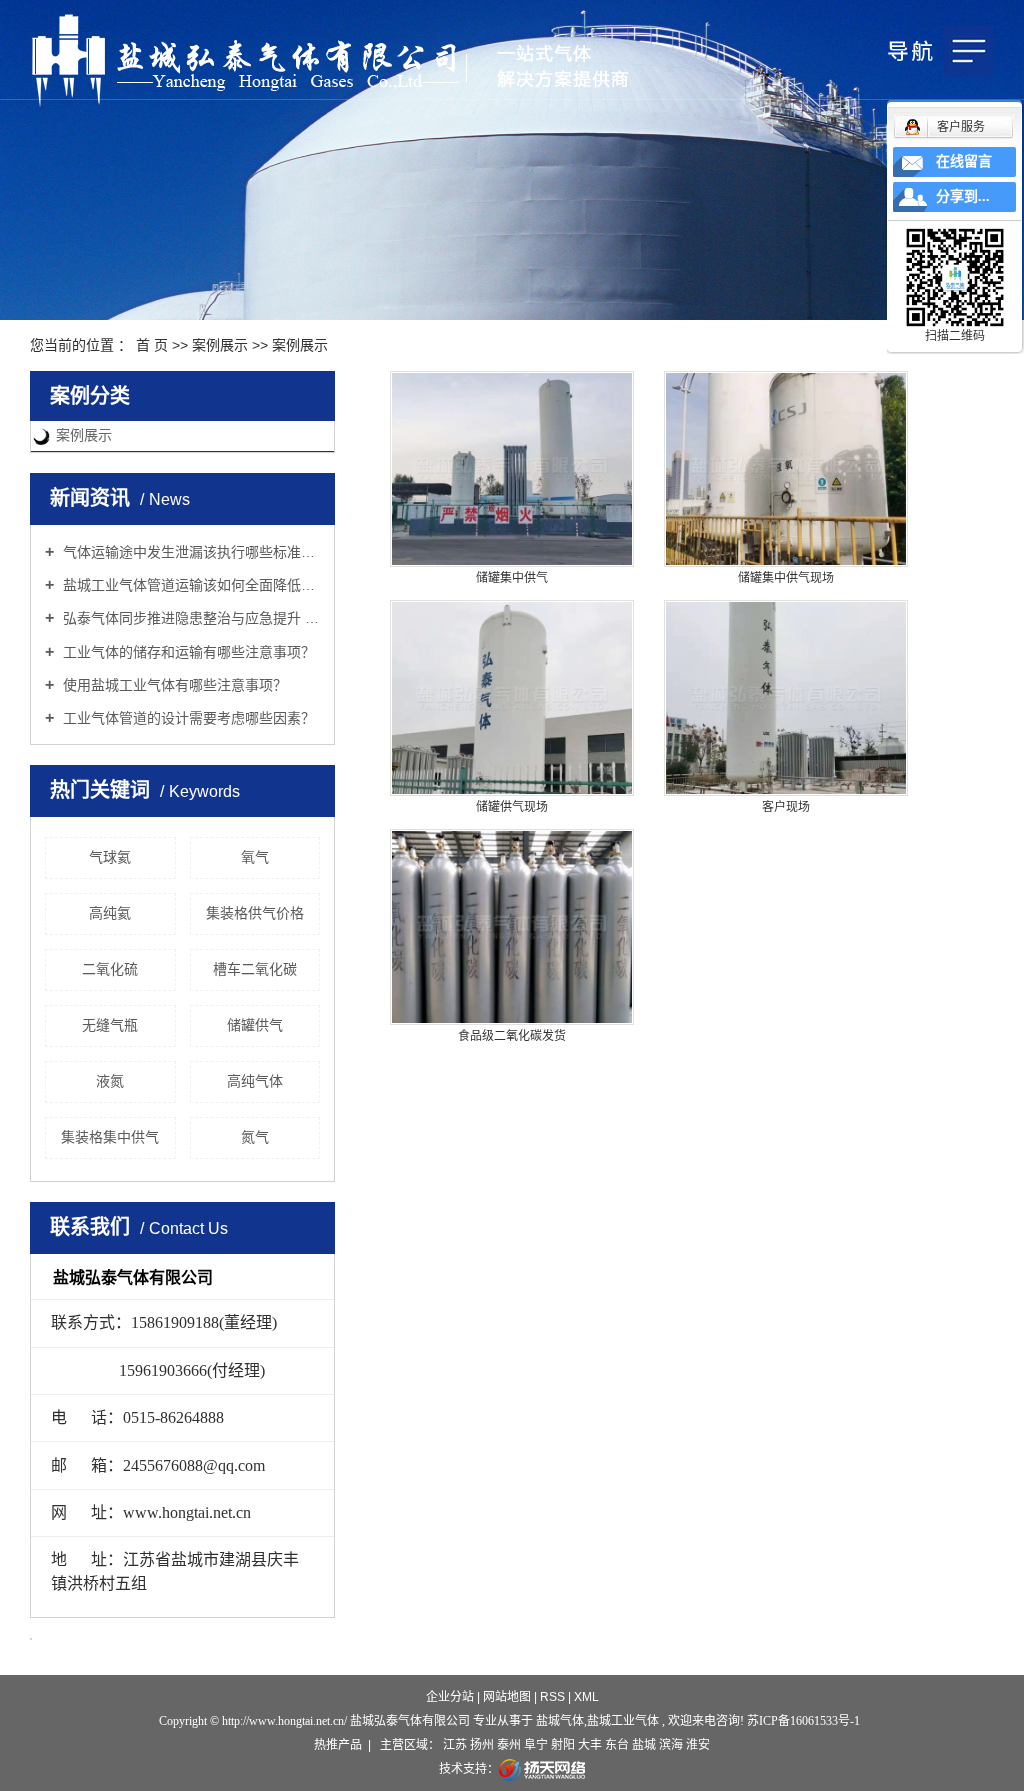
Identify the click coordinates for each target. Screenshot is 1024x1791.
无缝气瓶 (110, 1025)
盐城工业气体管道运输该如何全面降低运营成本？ (189, 585)
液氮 (110, 1081)
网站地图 (508, 1697)
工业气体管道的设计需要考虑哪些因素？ (187, 718)
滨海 (671, 1745)
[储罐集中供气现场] (786, 469)
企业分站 (450, 1697)
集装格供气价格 (255, 913)
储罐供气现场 (512, 807)
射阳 (563, 1745)
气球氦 (110, 857)
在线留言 (964, 161)
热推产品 (338, 1745)
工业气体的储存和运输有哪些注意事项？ (187, 652)
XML (586, 1697)
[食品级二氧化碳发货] (512, 927)
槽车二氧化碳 (255, 969)
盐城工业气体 (623, 1721)
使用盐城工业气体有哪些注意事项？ (173, 685)
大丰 (590, 1745)
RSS (552, 1697)
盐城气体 (560, 1721)
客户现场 (786, 807)
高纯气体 (255, 1081)
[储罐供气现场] (512, 698)
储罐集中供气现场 (786, 578)
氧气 (255, 857)
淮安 (698, 1745)
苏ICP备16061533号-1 (803, 1721)
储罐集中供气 (512, 578)
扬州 (482, 1745)
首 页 (152, 345)
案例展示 (220, 345)
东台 (617, 1745)
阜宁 (536, 1745)
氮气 (255, 1137)
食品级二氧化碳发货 (512, 1036)
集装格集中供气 (110, 1137)
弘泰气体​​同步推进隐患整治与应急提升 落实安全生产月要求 (189, 618)
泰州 (509, 1745)
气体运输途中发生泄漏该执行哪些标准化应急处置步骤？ (189, 552)
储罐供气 (255, 1025)
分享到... (963, 196)
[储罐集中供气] (512, 469)
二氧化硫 (110, 969)
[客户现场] (786, 698)
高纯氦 (110, 913)
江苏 (455, 1745)
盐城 (644, 1745)
